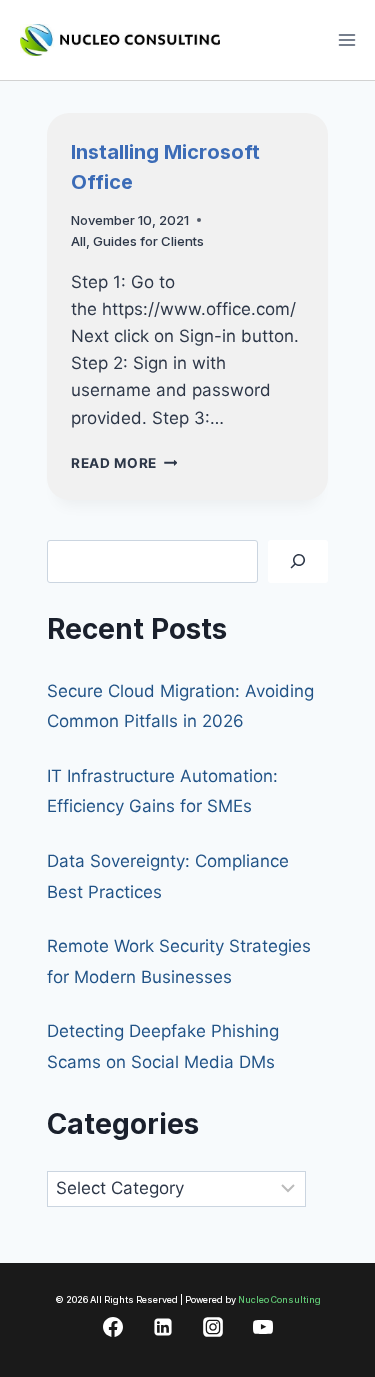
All (78, 241)
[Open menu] (346, 39)
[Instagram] (213, 1327)
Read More (124, 463)
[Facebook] (113, 1327)
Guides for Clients (148, 241)
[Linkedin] (163, 1327)
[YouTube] (263, 1327)
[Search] (298, 561)
